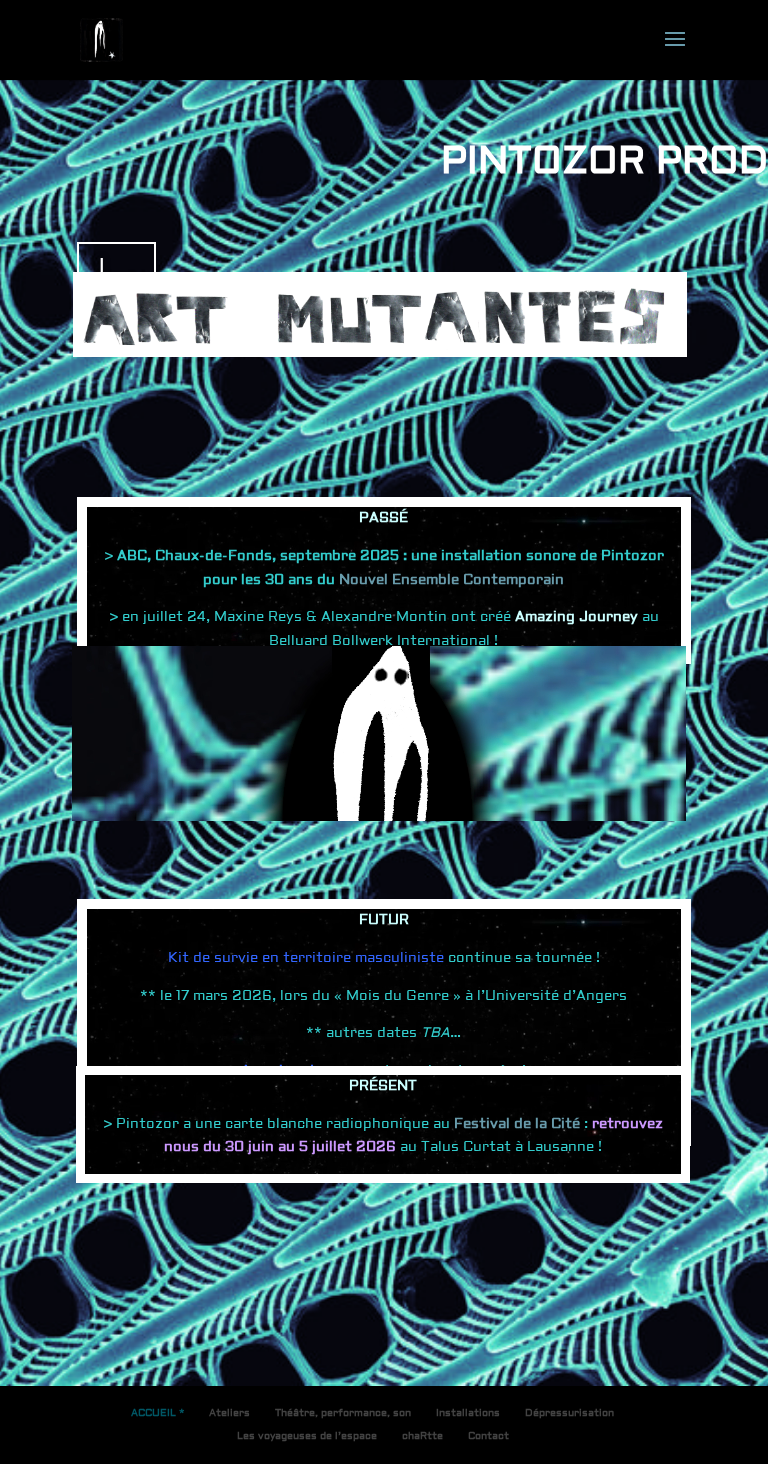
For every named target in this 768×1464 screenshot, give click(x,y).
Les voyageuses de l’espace (307, 1435)
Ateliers (229, 1412)
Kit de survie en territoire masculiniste (306, 958)
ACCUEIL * (157, 1412)
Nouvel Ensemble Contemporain (449, 580)
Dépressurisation (569, 1412)
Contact (488, 1435)
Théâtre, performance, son (343, 1412)
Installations (468, 1412)
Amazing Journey (576, 617)
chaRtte (422, 1435)
